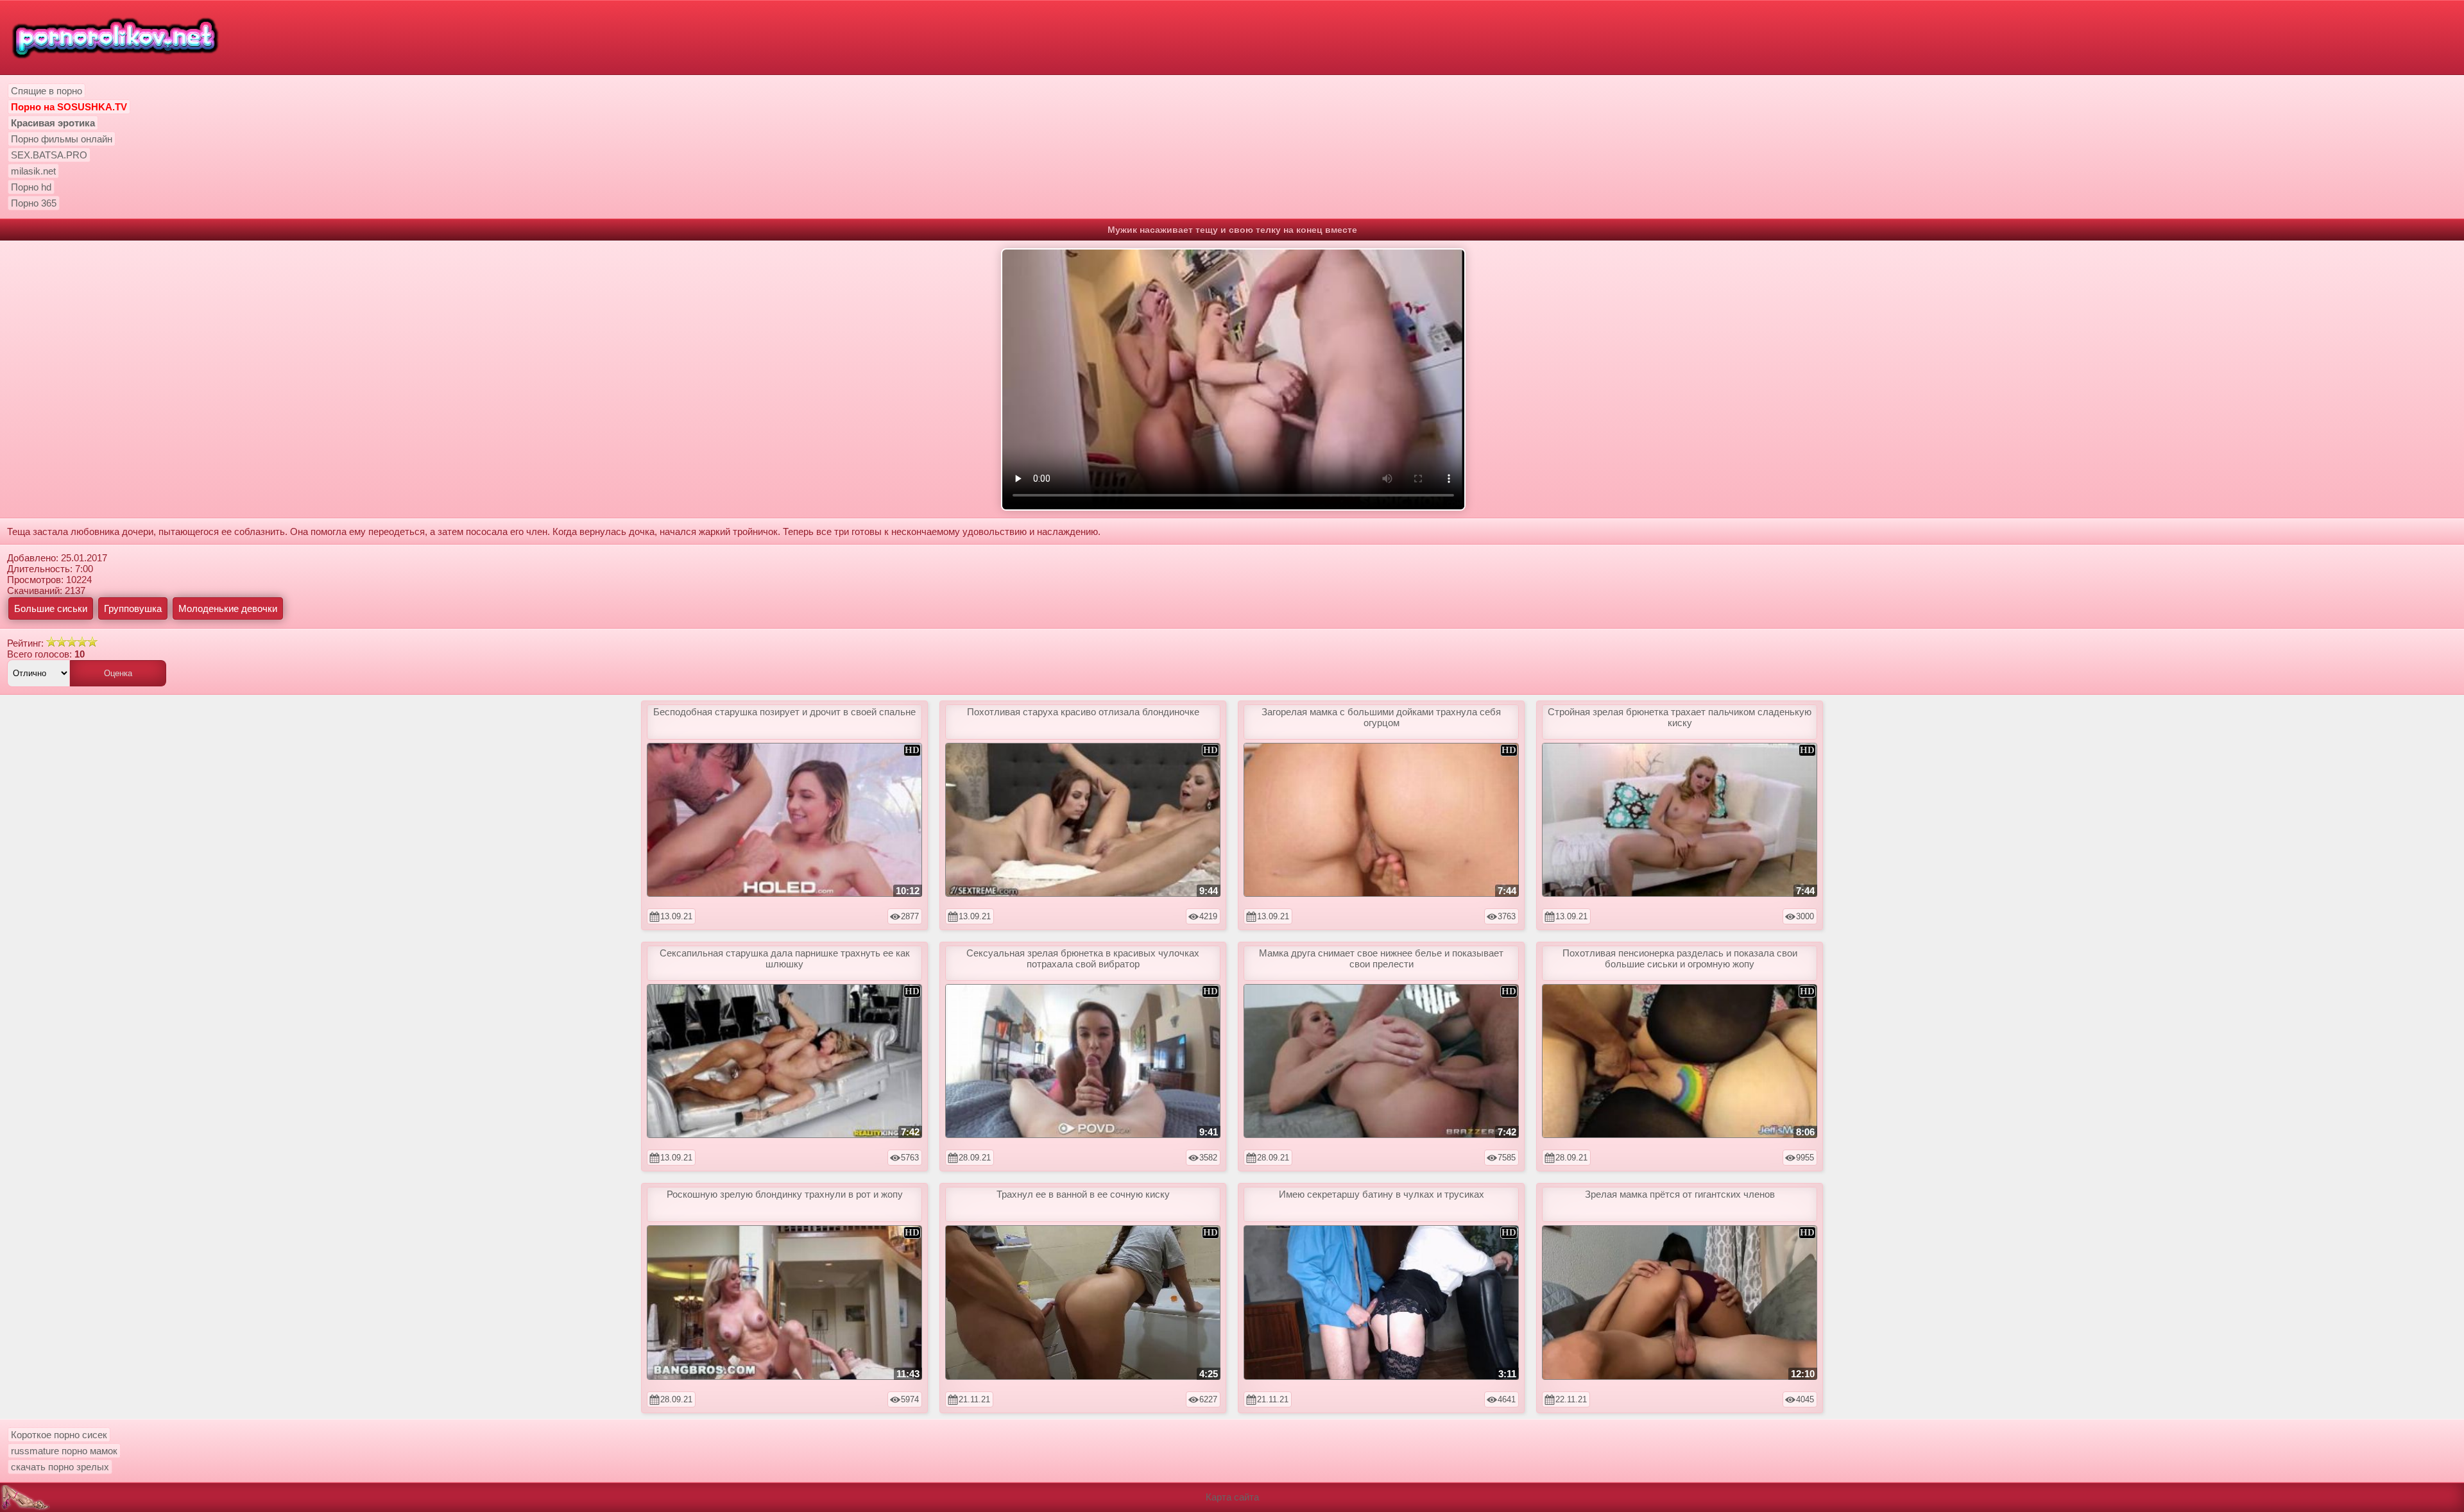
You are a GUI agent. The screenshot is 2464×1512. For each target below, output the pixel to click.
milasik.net (33, 171)
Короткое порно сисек (59, 1435)
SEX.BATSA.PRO (49, 155)
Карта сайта (1232, 1497)
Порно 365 (34, 203)
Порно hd (31, 187)
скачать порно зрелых (60, 1467)
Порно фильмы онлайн (62, 139)
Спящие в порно (47, 91)
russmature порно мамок (64, 1451)
